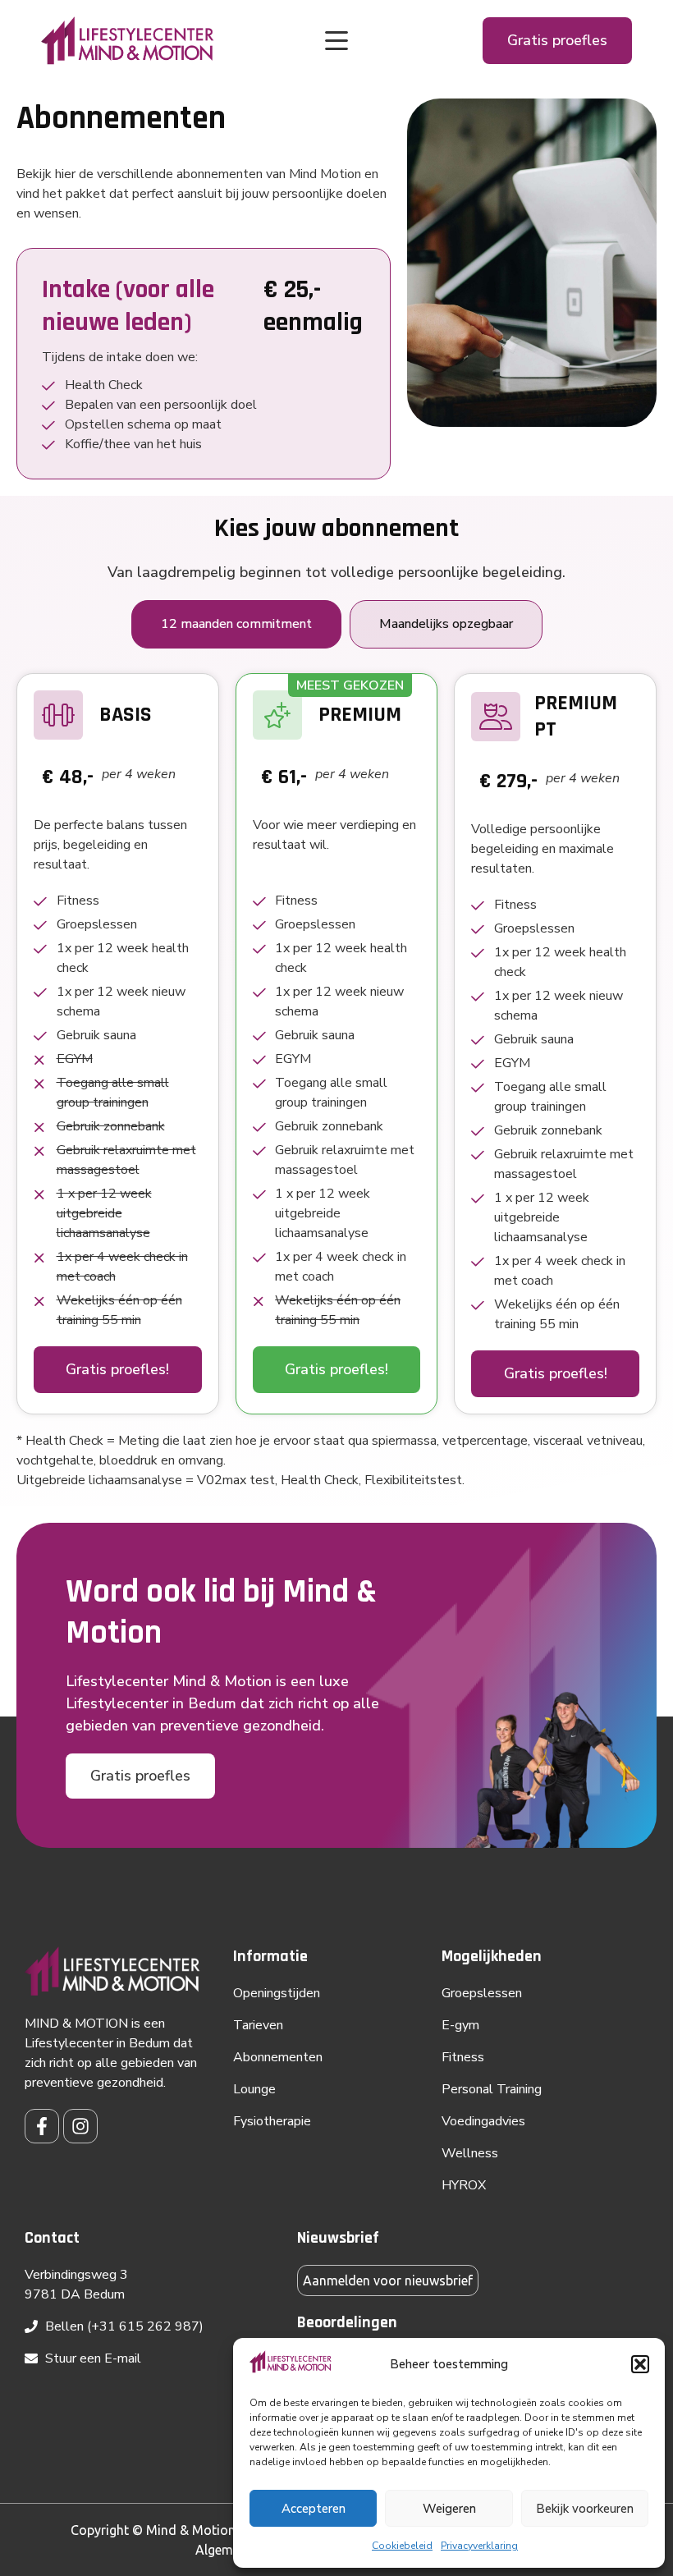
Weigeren (449, 2509)
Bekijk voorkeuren (585, 2509)
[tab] (236, 624)
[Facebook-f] (42, 2126)
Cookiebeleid (402, 2546)
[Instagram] (80, 2126)
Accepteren (314, 2509)
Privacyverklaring (479, 2546)
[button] (640, 2364)
